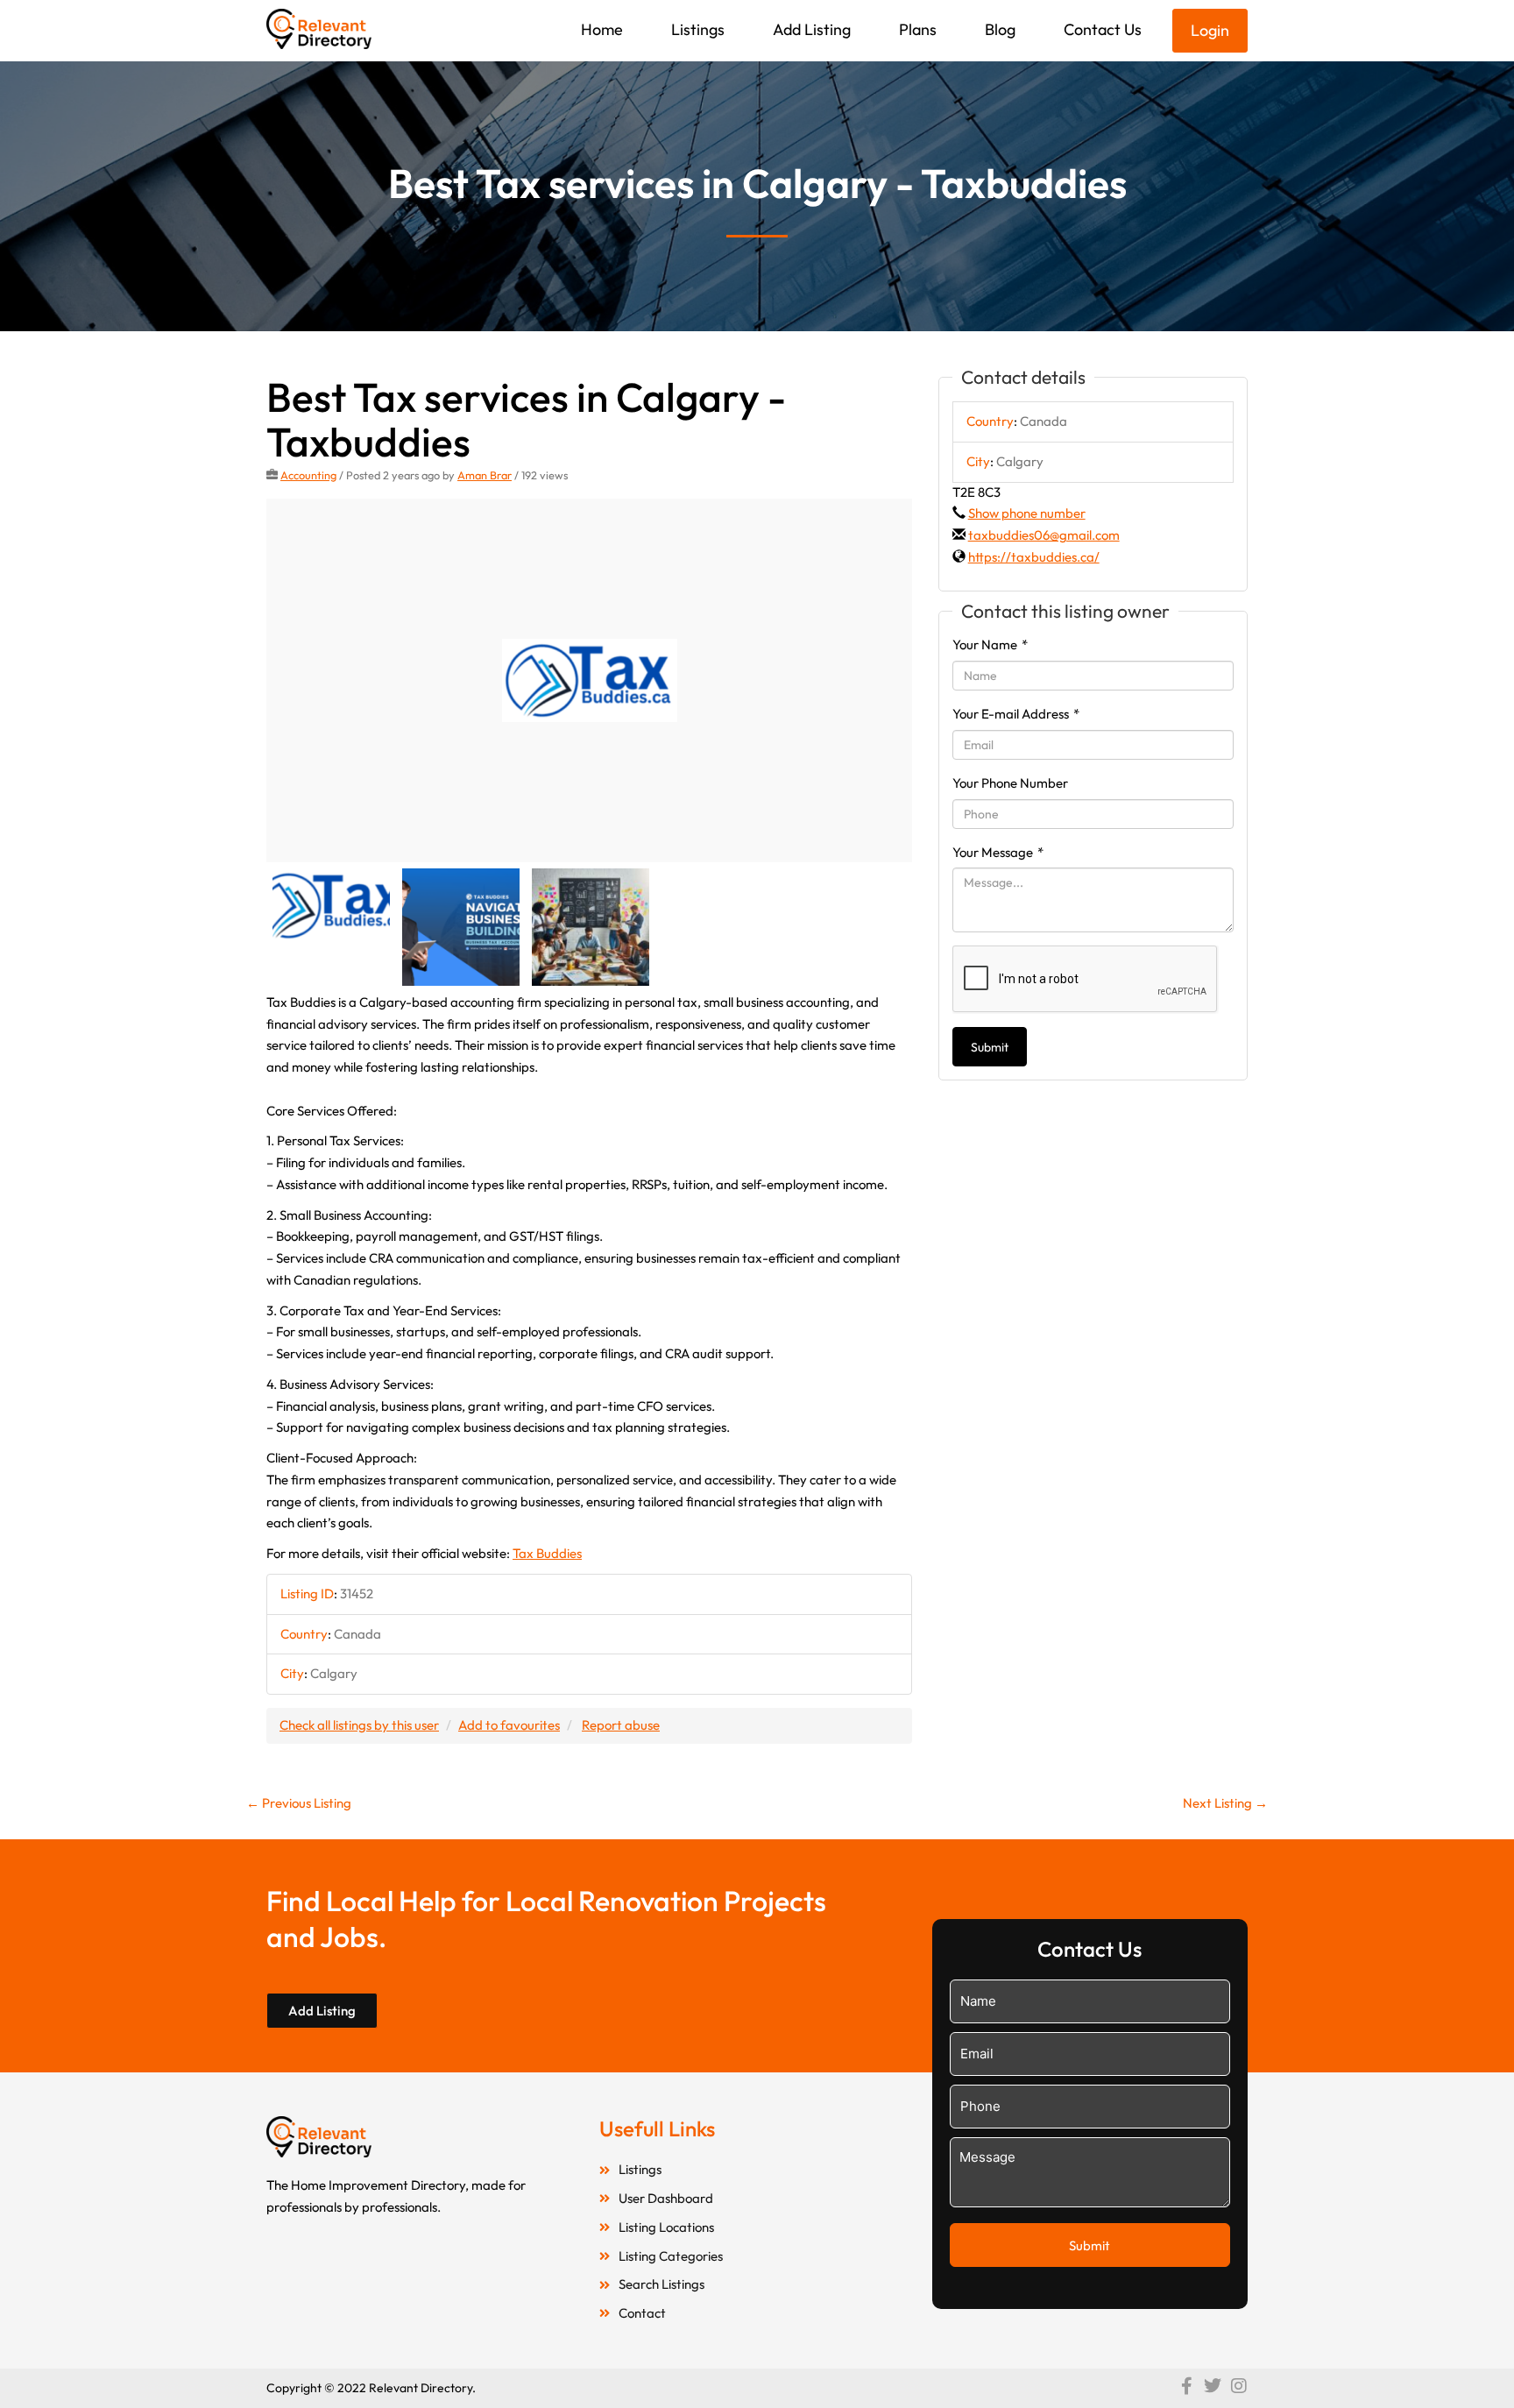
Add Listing (812, 29)
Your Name (990, 644)
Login (1210, 30)
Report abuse (621, 1725)
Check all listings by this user (359, 1725)
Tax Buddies (547, 1553)
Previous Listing (299, 1803)
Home (602, 29)
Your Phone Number (1010, 783)
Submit (990, 1047)
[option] (589, 680)
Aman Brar (485, 475)
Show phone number (1027, 513)
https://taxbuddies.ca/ (1034, 557)
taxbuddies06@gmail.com (1044, 535)
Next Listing (1225, 1803)
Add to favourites (509, 1725)
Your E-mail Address (1016, 714)
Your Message (998, 852)
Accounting (308, 475)
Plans (918, 29)
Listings (698, 29)
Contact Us (1103, 29)
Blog (1000, 29)
